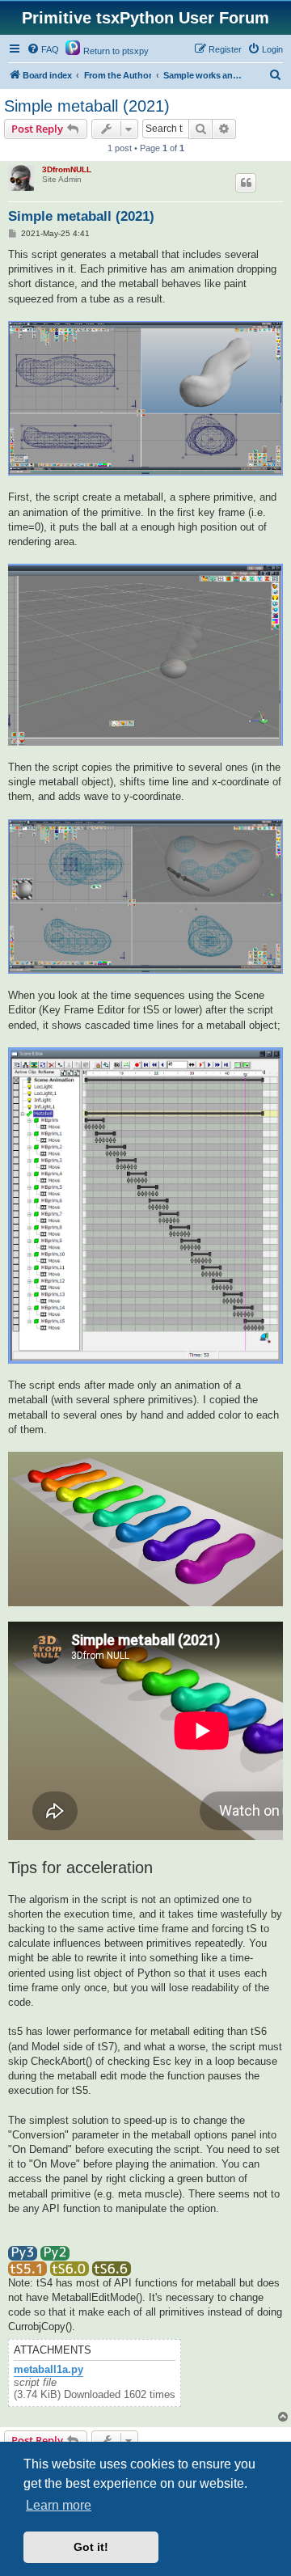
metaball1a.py (48, 2370)
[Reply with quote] (246, 183)
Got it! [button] (91, 2547)
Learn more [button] (59, 2505)
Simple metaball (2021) (87, 106)
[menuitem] (43, 49)
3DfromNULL (67, 169)
